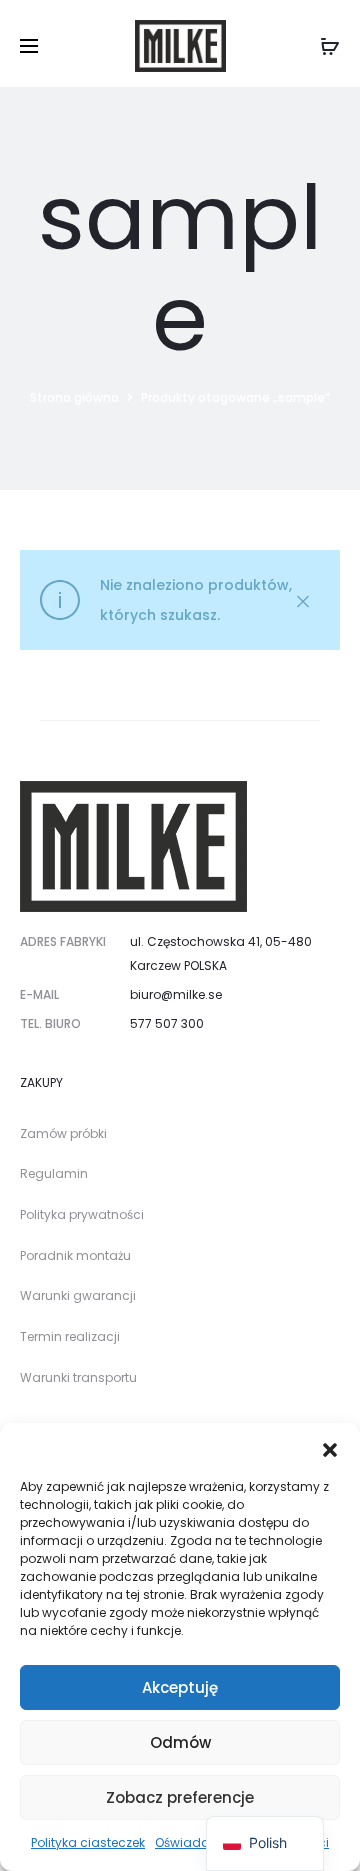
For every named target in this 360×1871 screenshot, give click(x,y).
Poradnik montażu (75, 1255)
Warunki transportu (78, 1377)
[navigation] (265, 1843)
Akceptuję (180, 1687)
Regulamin (54, 1173)
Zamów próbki (63, 1133)
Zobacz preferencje (180, 1797)
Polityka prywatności (82, 1214)
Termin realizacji (70, 1336)
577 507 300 (167, 1023)
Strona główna (74, 397)
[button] (330, 1448)
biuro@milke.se (176, 994)
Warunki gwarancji (78, 1295)
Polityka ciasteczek (88, 1842)
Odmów (180, 1742)
